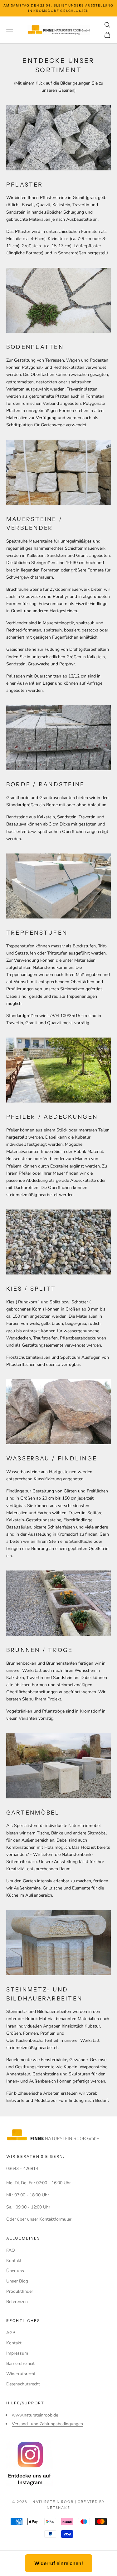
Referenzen (17, 2302)
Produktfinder (20, 2291)
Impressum (17, 2353)
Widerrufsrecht (21, 2374)
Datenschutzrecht (23, 2384)
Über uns (15, 2271)
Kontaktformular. (56, 2219)
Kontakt (14, 2261)
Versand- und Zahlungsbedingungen (47, 2424)
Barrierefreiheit (20, 2363)
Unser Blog (17, 2281)
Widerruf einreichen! (59, 2563)
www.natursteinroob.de (35, 2415)
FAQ (11, 2250)
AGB (11, 2333)
